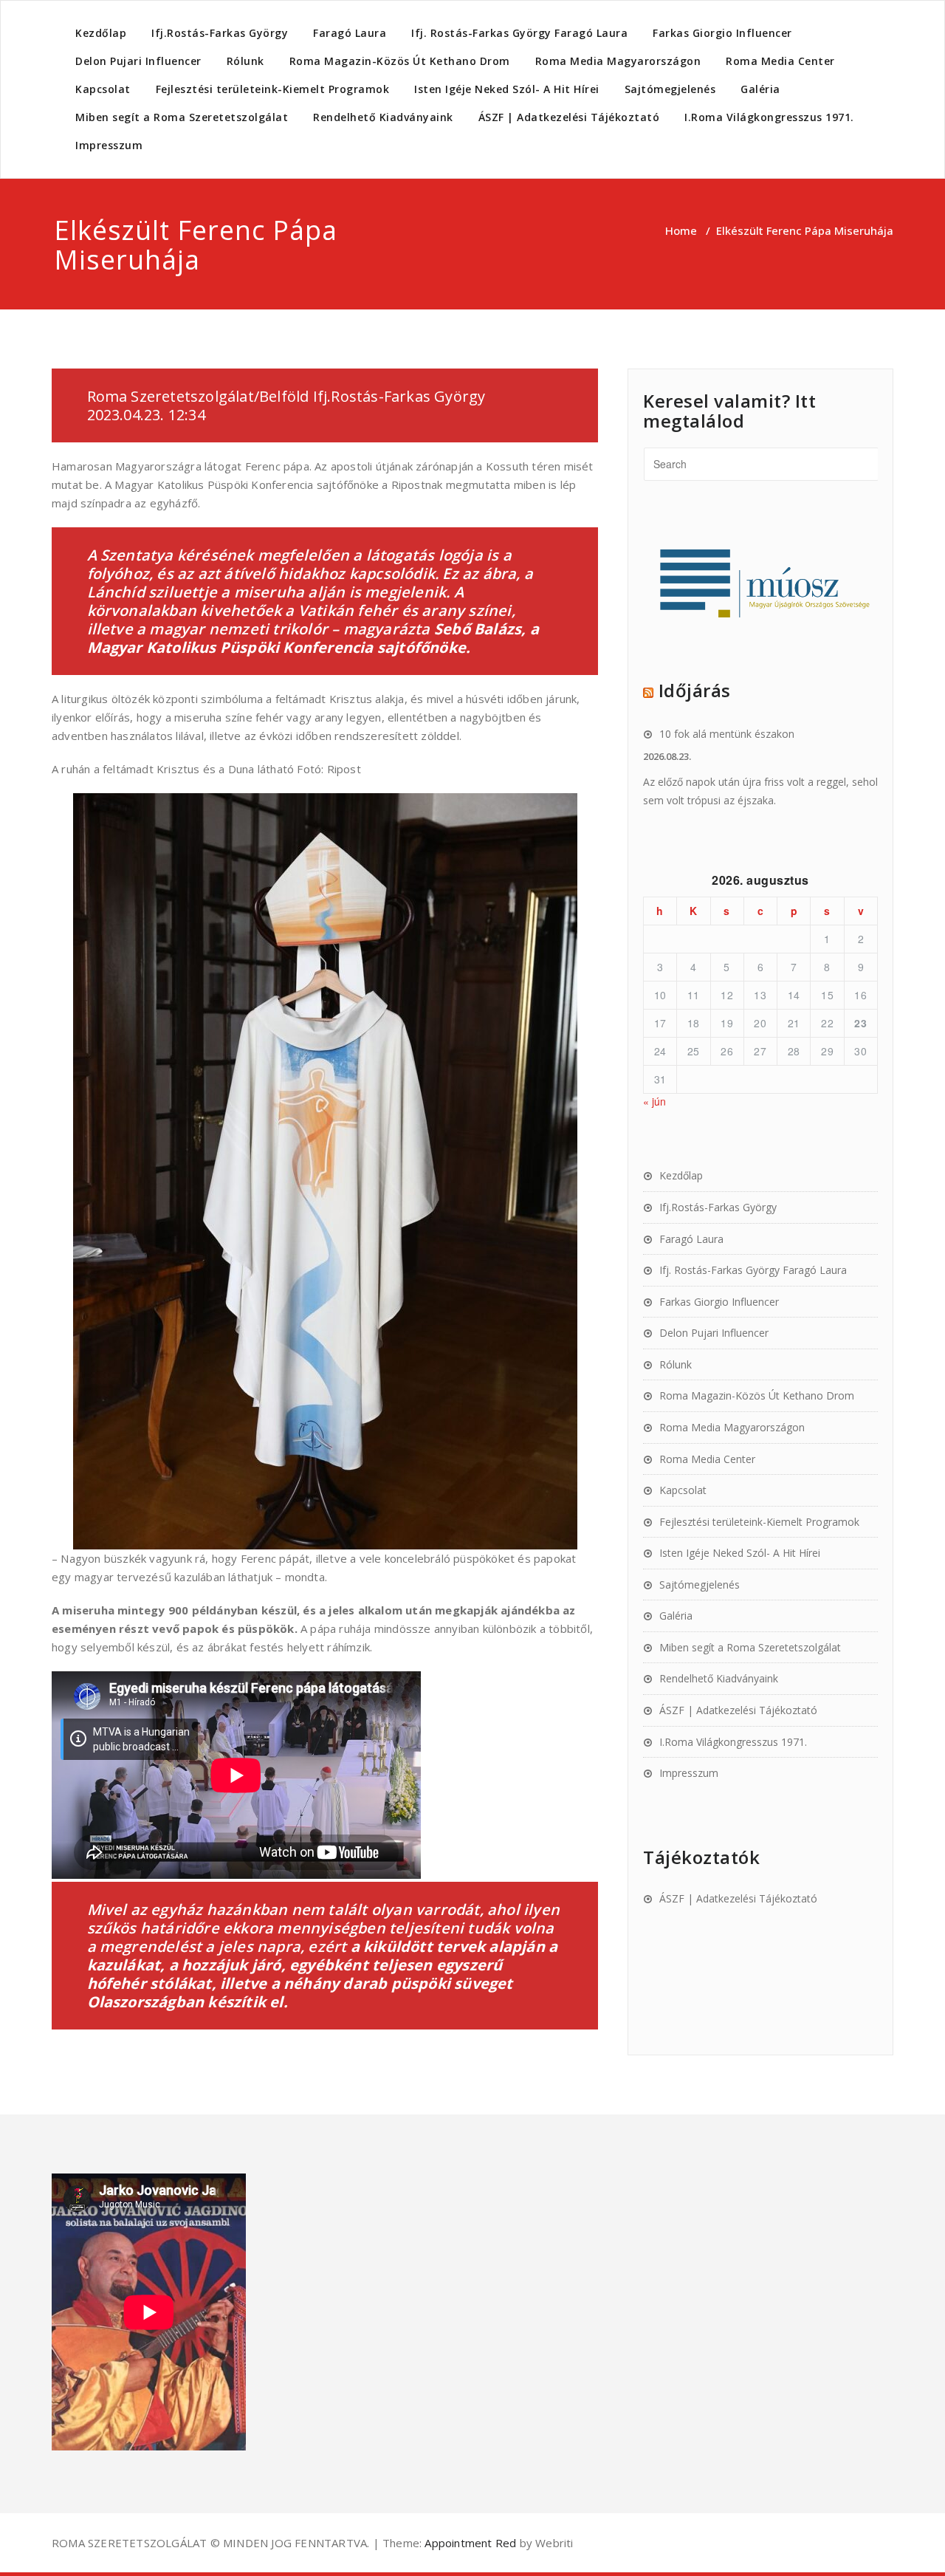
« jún (654, 1101)
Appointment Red (469, 2543)
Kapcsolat (103, 89)
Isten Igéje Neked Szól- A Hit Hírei (507, 89)
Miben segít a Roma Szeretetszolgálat (182, 117)
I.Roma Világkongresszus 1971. (769, 117)
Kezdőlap (101, 33)
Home (681, 230)
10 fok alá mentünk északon (727, 734)
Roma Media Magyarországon (618, 61)
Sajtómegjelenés (670, 89)
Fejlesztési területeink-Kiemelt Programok (273, 89)
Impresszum (109, 145)
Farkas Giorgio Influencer (722, 33)
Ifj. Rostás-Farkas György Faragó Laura (519, 33)
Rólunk (245, 61)
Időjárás (695, 690)
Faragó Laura (350, 33)
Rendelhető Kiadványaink (383, 117)
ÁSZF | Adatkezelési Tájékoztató (569, 117)
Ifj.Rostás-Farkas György (220, 33)
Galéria (760, 89)
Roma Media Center (780, 61)
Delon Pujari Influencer (138, 61)
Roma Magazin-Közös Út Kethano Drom (400, 61)
